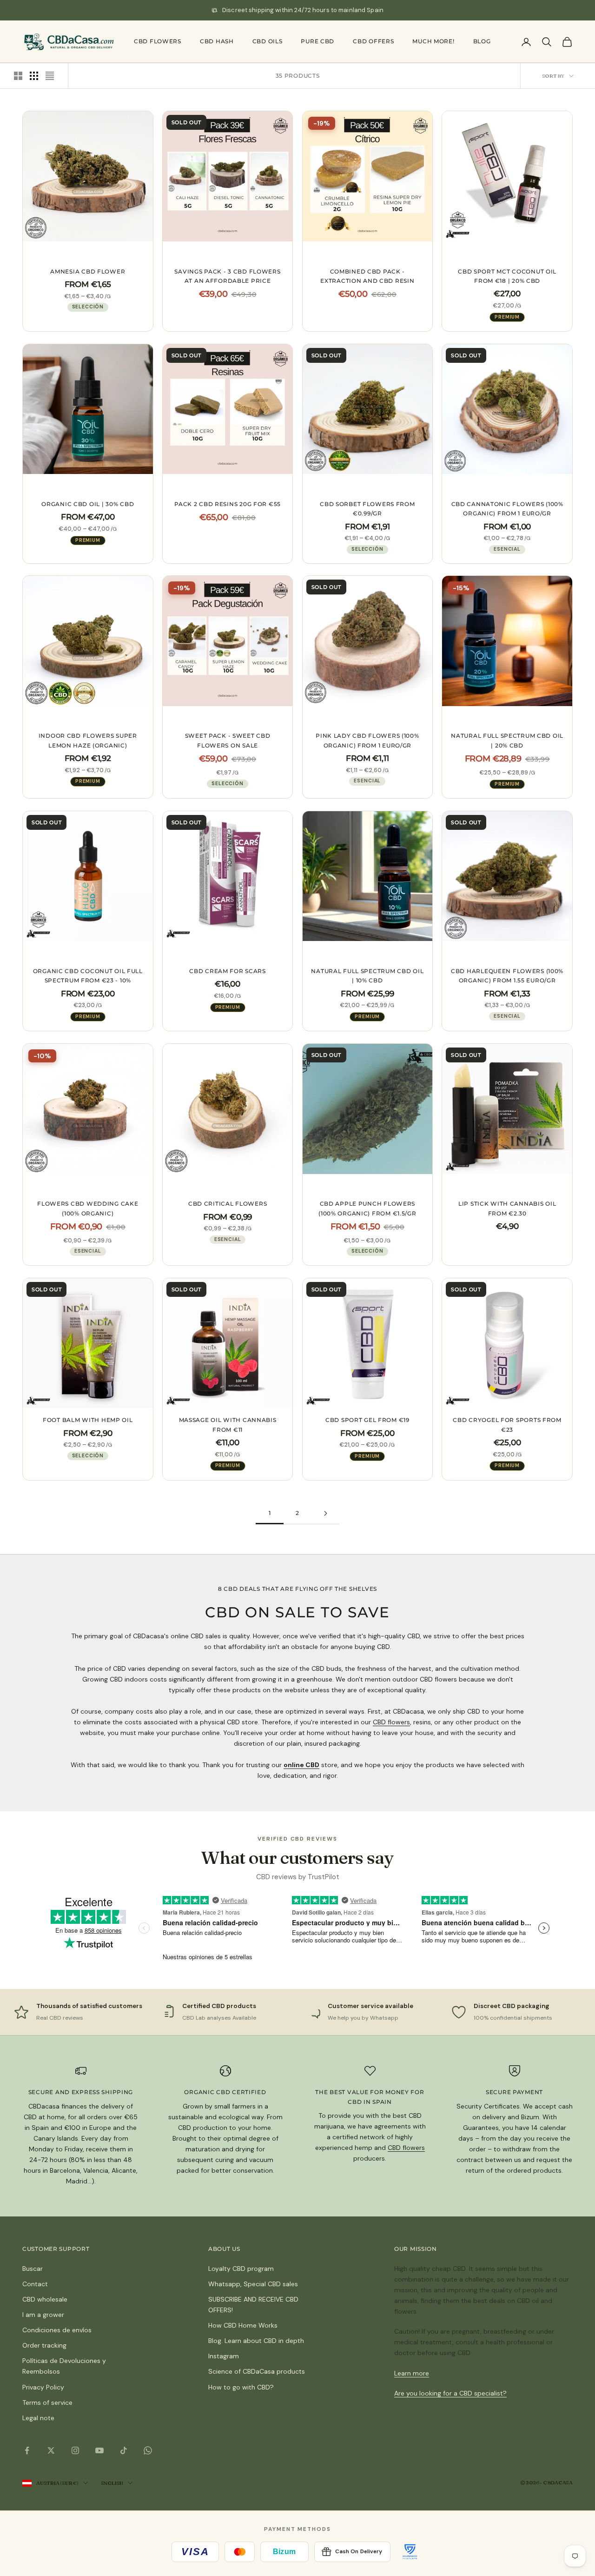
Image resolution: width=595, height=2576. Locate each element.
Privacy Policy (43, 2387)
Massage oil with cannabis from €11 (228, 1425)
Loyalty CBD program (241, 2269)
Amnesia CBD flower (88, 271)
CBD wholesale (45, 2299)
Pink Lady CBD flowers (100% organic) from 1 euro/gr (367, 740)
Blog (482, 41)
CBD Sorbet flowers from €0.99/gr (367, 509)
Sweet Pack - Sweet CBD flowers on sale (228, 740)
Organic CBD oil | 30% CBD (88, 504)
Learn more (412, 2373)
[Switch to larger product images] (18, 76)
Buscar (33, 2269)
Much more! (433, 41)
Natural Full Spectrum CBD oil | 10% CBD (367, 976)
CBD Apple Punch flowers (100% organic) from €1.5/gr (367, 1208)
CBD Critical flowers (228, 1204)
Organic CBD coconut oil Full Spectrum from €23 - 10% (88, 976)
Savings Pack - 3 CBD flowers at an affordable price (227, 276)
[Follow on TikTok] (124, 2450)
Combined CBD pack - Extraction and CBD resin (367, 276)
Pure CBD (317, 41)
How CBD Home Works (243, 2325)
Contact (35, 2284)
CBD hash (217, 41)
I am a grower (43, 2315)
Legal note (38, 2418)
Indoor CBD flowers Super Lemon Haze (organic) (88, 740)
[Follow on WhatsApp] (148, 2450)
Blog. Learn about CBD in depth (256, 2341)
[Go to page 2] (325, 1513)
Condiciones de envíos (57, 2330)
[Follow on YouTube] (99, 2450)
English (112, 2483)
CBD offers (373, 41)
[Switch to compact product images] (50, 76)
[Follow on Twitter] (51, 2450)
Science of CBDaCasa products (257, 2371)
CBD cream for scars (228, 971)
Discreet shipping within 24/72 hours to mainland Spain (303, 10)
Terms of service (47, 2402)
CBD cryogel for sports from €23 (507, 1425)
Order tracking (44, 2345)
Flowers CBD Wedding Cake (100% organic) (88, 1208)
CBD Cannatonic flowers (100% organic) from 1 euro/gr (507, 509)
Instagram (224, 2356)
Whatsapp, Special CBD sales (253, 2284)
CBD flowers (158, 41)
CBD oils (268, 41)
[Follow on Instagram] (75, 2450)
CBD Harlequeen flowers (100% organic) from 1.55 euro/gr (507, 976)
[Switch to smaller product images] (34, 76)
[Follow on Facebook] (27, 2450)
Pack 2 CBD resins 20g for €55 (228, 504)
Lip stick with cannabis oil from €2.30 (507, 1208)
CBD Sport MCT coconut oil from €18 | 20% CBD (507, 276)
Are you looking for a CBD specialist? (450, 2393)
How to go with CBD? (241, 2387)
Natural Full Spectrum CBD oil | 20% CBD (507, 740)
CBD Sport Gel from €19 (367, 1420)
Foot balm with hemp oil (88, 1420)
